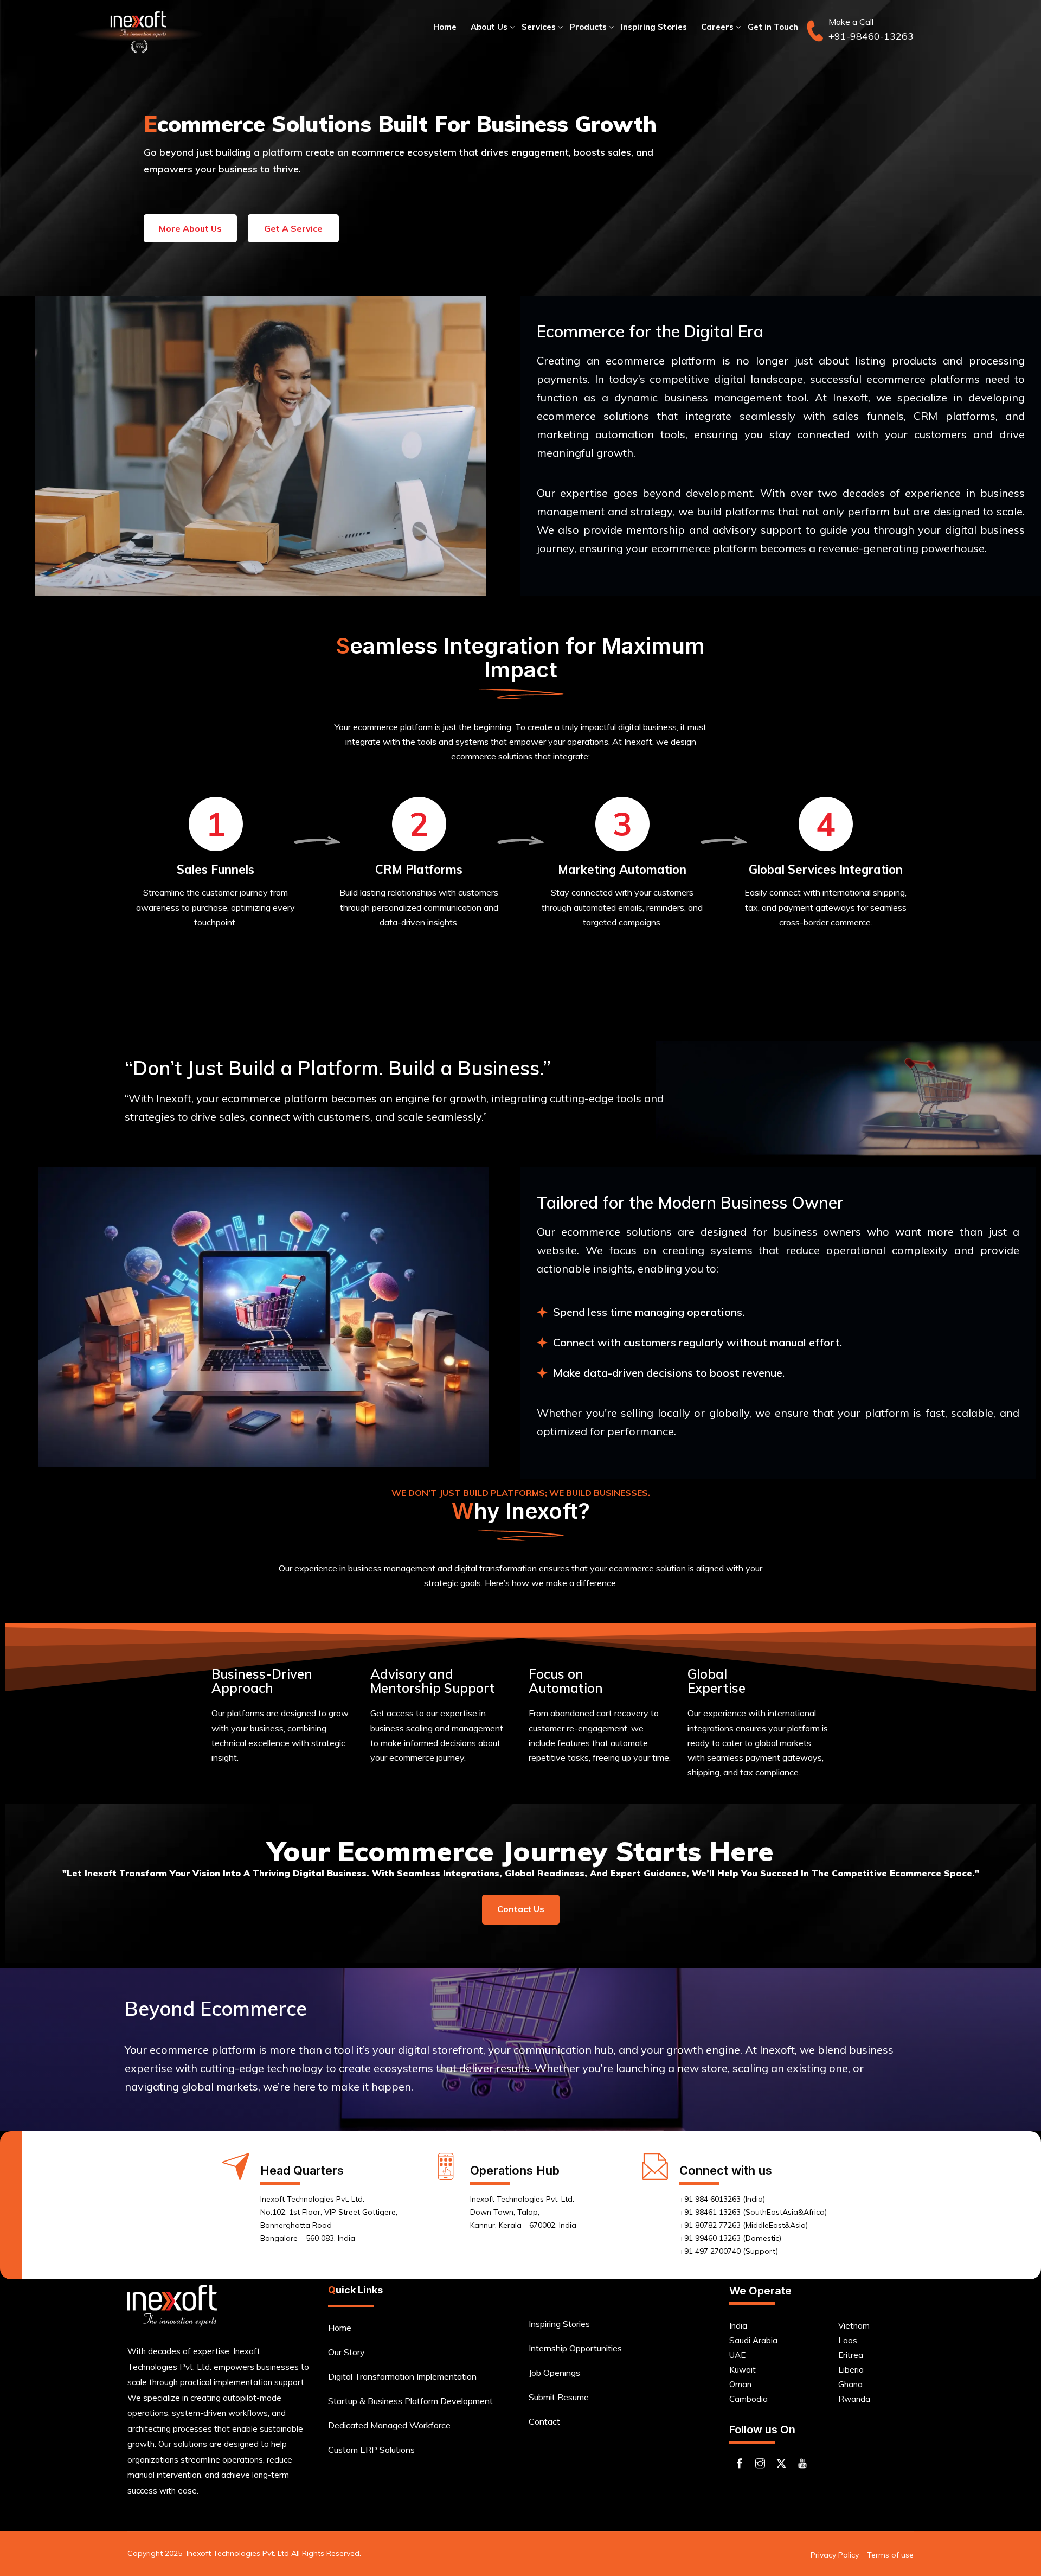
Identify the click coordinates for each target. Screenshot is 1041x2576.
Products (588, 27)
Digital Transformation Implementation (402, 2376)
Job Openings (554, 2373)
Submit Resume (559, 2397)
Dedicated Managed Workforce (389, 2425)
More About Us (190, 228)
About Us (489, 27)
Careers (717, 27)
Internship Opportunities (575, 2348)
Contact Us (521, 1909)
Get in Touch (773, 27)
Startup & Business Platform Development (410, 2401)
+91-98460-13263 (871, 36)
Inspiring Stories (654, 27)
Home (445, 27)
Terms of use (890, 2555)
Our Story (346, 2352)
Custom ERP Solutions (371, 2450)
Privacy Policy (835, 2555)
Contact (544, 2421)
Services (539, 27)
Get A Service (293, 228)
